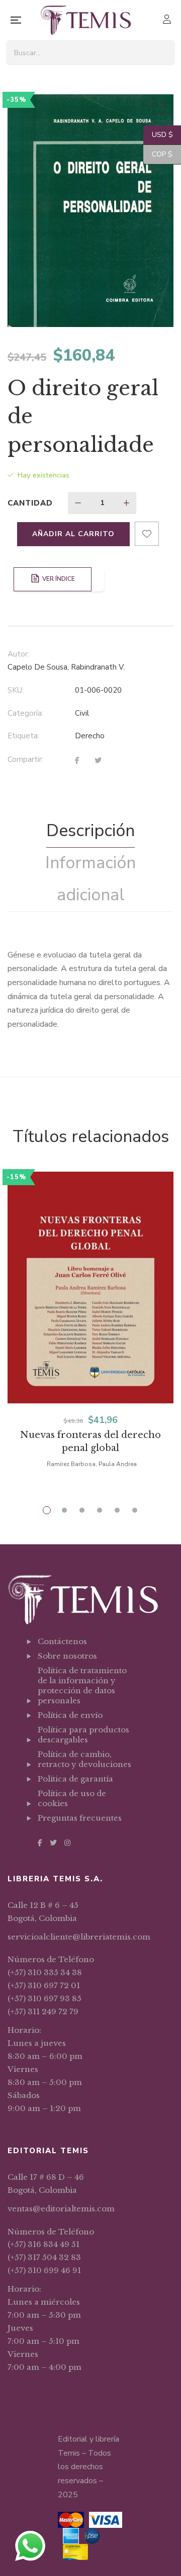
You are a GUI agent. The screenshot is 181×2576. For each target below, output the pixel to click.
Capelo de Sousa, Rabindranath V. (66, 667)
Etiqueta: (23, 736)
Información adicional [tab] (90, 879)
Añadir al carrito (73, 534)
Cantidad (30, 503)
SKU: (16, 690)
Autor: (18, 654)
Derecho (90, 736)
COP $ (158, 154)
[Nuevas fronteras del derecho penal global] (90, 1287)
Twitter (53, 1843)
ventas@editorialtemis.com (61, 2209)
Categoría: (25, 713)
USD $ (158, 135)
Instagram (67, 1843)
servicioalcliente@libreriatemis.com (79, 1937)
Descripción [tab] (90, 831)
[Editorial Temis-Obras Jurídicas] (86, 20)
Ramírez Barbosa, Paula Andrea (92, 1464)
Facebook (40, 1843)
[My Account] (168, 20)
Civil (82, 713)
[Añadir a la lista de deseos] (147, 534)
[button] (157, 111)
